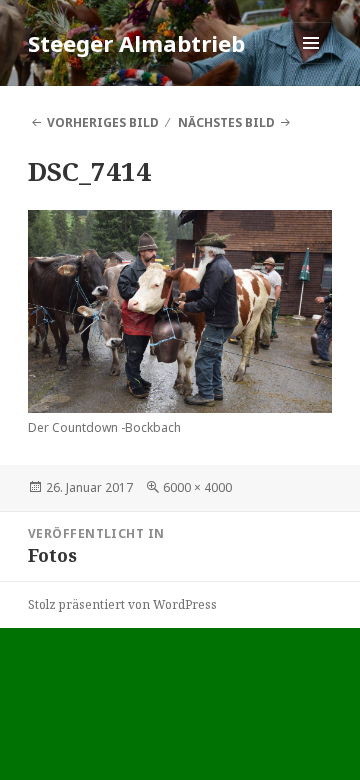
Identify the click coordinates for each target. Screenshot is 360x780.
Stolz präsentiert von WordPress (122, 604)
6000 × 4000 (197, 487)
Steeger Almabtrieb (136, 43)
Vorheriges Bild (103, 122)
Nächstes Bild (226, 122)
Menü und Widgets (311, 63)
